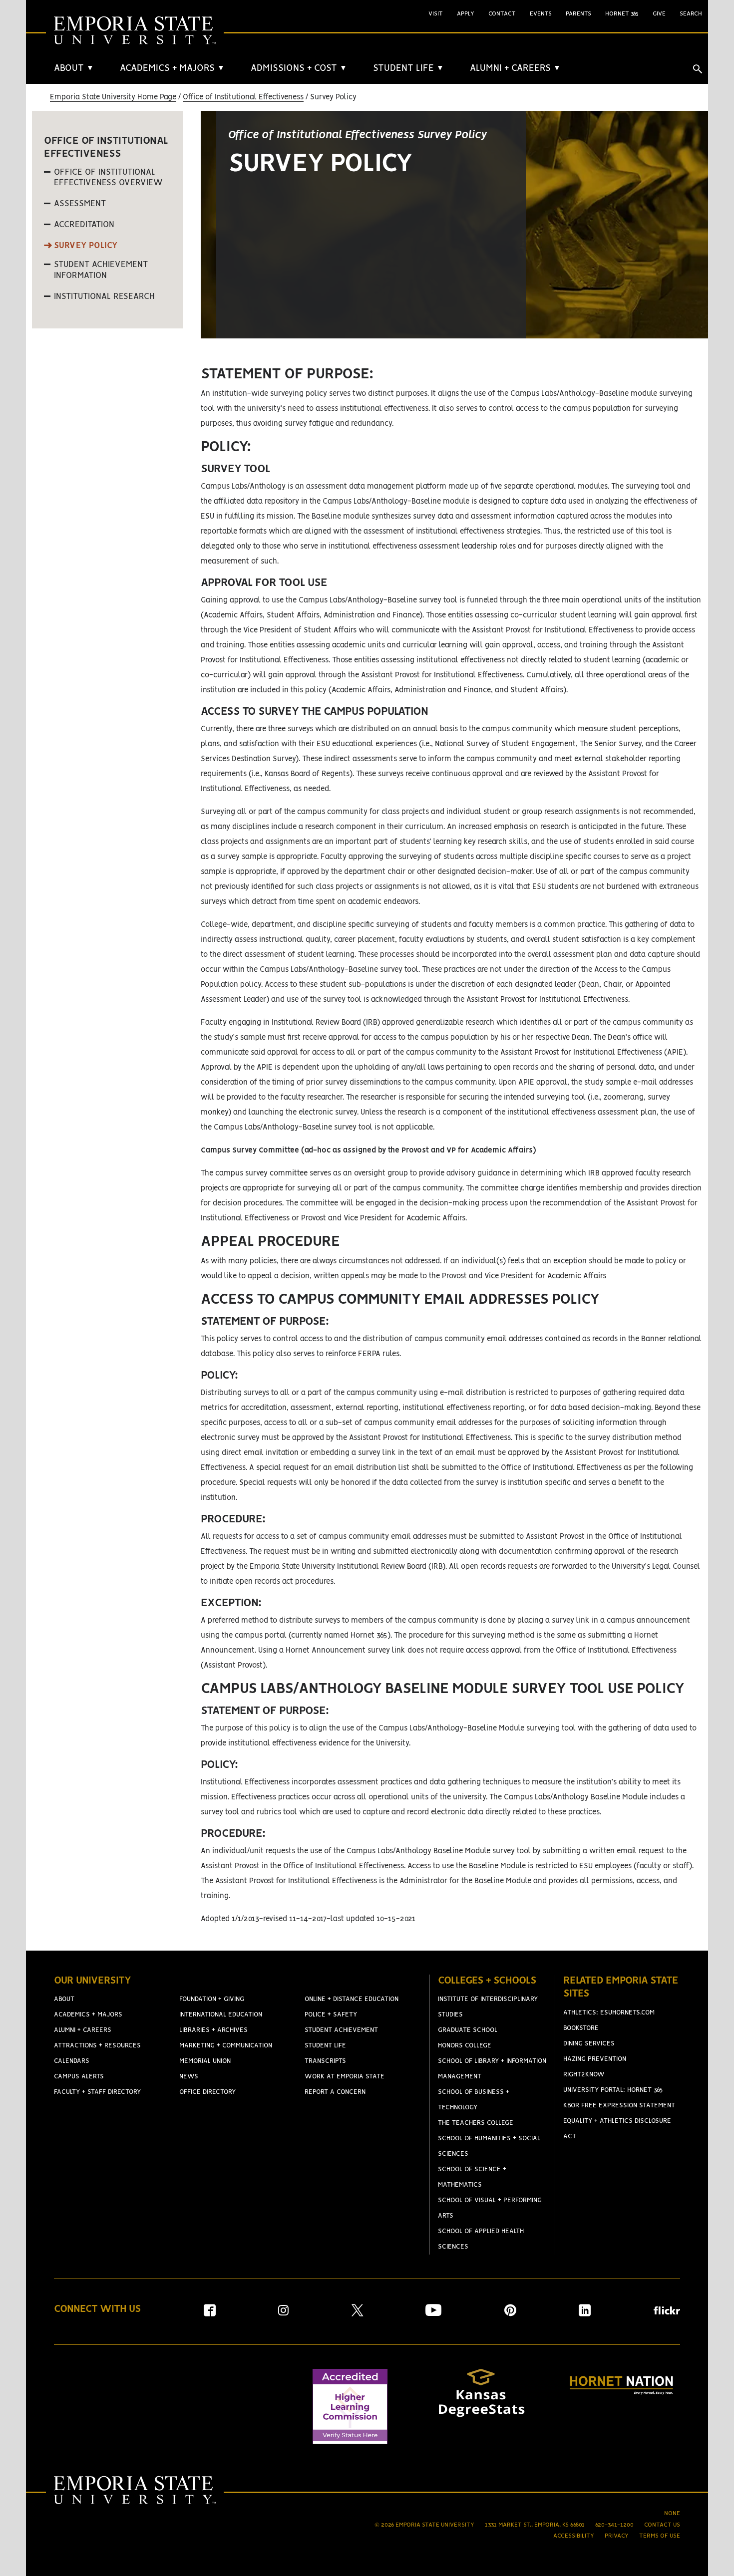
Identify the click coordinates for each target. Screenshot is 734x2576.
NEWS (189, 2077)
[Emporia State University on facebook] (210, 2314)
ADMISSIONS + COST (299, 68)
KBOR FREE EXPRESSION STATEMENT (619, 2106)
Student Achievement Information (101, 270)
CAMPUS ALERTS (79, 2077)
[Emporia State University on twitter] (357, 2314)
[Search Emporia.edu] (698, 69)
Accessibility (574, 2536)
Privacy (617, 2536)
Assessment (80, 204)
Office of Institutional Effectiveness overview (108, 178)
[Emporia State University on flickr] (667, 2312)
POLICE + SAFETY (331, 2015)
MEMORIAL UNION (205, 2061)
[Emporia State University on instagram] (283, 2314)
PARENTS (578, 14)
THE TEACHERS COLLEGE (476, 2123)
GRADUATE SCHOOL (468, 2030)
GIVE (659, 14)
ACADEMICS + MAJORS (172, 68)
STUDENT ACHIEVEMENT (341, 2030)
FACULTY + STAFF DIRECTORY (97, 2092)
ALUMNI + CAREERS (515, 68)
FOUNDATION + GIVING (212, 1999)
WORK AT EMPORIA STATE (345, 2077)
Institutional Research (104, 296)
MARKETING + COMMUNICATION (226, 2046)
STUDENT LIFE (408, 68)
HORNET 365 (622, 14)
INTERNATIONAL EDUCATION (221, 2015)
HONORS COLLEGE (465, 2046)
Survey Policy (86, 246)
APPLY (466, 14)
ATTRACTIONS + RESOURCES (97, 2046)
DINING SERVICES (589, 2044)
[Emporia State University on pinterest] (510, 2314)
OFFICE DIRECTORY (207, 2092)
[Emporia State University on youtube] (433, 2314)
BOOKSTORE (581, 2028)
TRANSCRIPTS (325, 2061)
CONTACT (502, 14)
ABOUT (74, 68)
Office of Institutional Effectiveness (243, 97)
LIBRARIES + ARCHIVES (213, 2030)
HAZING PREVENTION (595, 2059)
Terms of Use (660, 2536)
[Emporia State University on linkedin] (585, 2314)
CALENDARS (72, 2061)
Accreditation (84, 225)
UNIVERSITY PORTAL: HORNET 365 (613, 2090)
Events (541, 14)
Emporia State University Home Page (113, 97)
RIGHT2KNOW (584, 2075)
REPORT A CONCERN (335, 2092)
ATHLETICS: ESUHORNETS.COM (609, 2013)
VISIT (436, 14)
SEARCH (691, 14)
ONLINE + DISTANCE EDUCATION (352, 1999)
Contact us (662, 2525)
